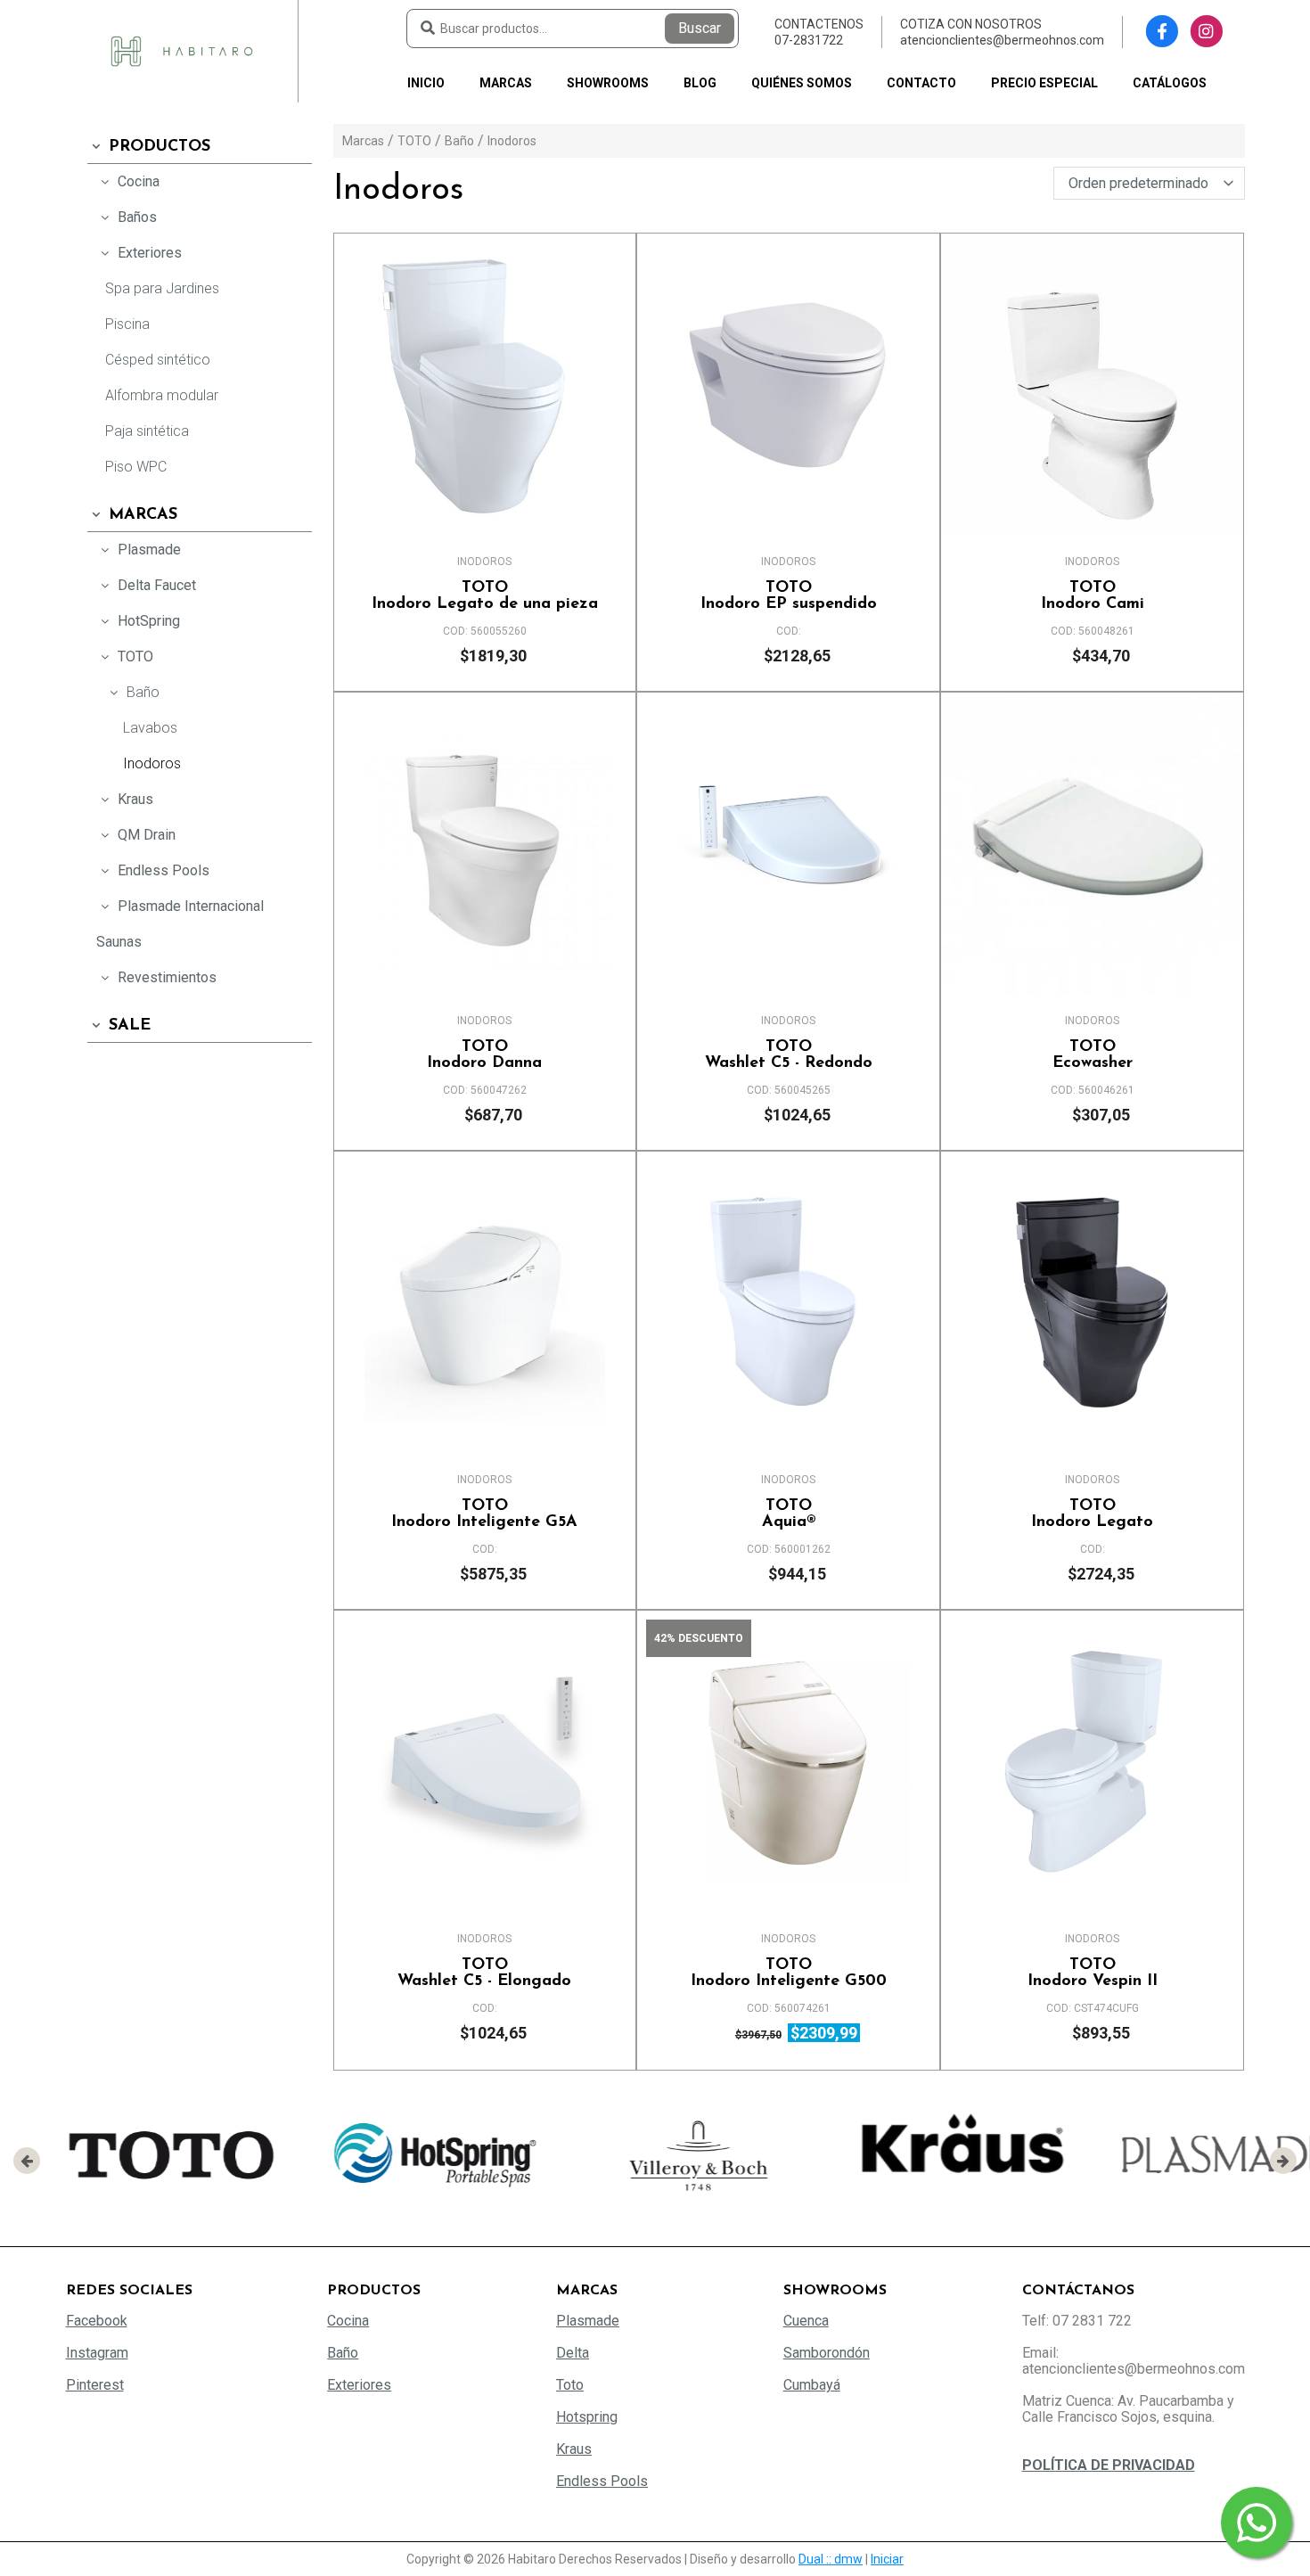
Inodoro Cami (1093, 596)
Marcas (506, 83)
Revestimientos (167, 977)
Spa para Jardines (162, 288)
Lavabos (150, 728)
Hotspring (587, 2417)
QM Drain (147, 835)
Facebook (97, 2321)
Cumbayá (812, 2385)
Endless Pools (164, 870)
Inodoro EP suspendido (789, 596)
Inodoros (152, 763)
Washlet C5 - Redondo (789, 1055)
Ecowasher (1093, 1055)
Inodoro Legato (1092, 1514)
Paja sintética (147, 431)
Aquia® (789, 1514)
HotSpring (149, 621)
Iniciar (887, 2559)
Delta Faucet (157, 585)
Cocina (139, 181)
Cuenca (806, 2321)
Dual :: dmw (831, 2559)
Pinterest (95, 2385)
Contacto (921, 83)
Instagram (97, 2353)
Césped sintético (158, 360)
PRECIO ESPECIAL (1044, 83)
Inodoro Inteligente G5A (484, 1514)
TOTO (135, 656)
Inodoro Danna (484, 1055)
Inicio (426, 83)
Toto (570, 2385)
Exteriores (150, 253)
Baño (143, 692)
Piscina (127, 324)
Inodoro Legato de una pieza (485, 596)
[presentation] (27, 2161)
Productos (160, 147)
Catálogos (1170, 83)
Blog (700, 83)
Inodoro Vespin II (1093, 1973)
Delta (573, 2353)
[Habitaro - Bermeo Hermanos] (182, 50)
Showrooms (608, 83)
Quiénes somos (802, 83)
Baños (137, 217)
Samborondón (827, 2353)
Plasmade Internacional (191, 906)
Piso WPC (136, 467)
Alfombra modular (162, 395)
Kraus (135, 799)
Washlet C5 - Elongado (484, 1973)
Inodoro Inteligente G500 (789, 1973)
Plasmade (149, 550)
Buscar (700, 28)
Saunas (119, 942)
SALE (130, 1026)
